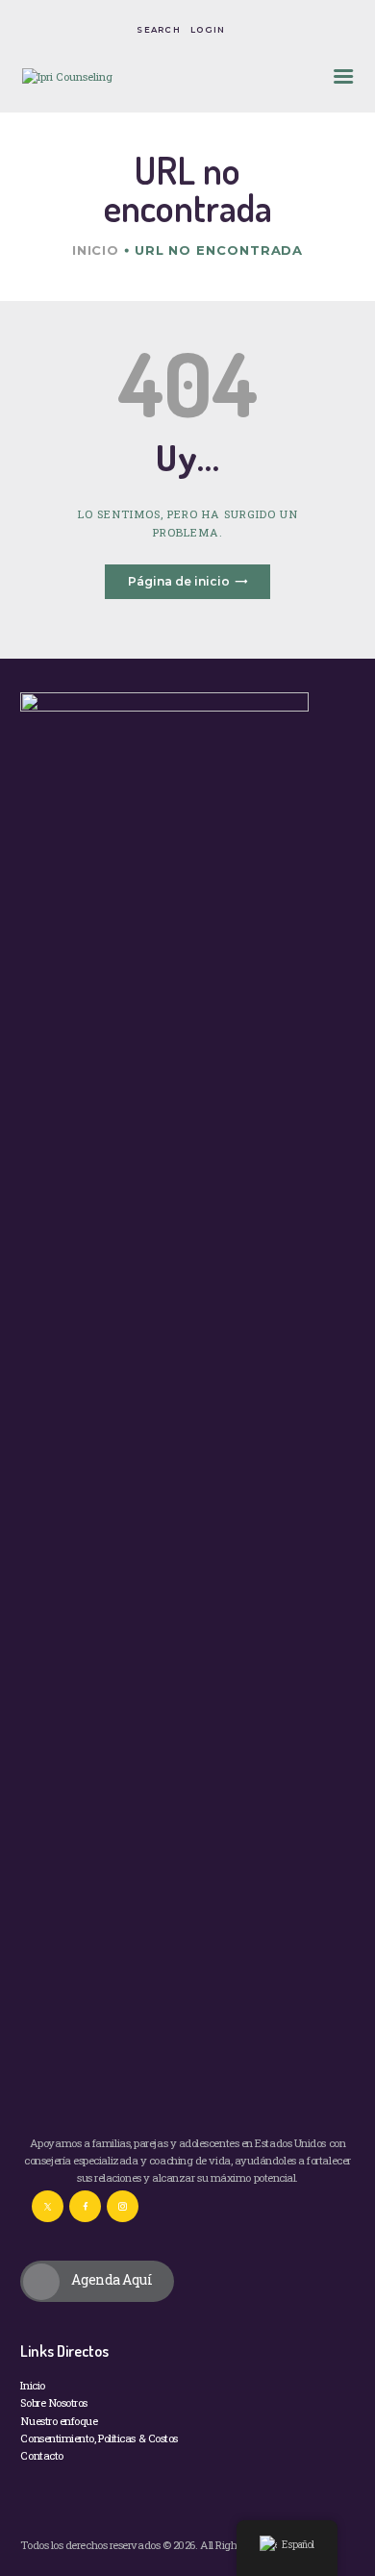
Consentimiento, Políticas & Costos (99, 2438)
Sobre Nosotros (54, 2402)
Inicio (96, 250)
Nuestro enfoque (59, 2421)
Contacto (41, 2455)
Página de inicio (179, 581)
